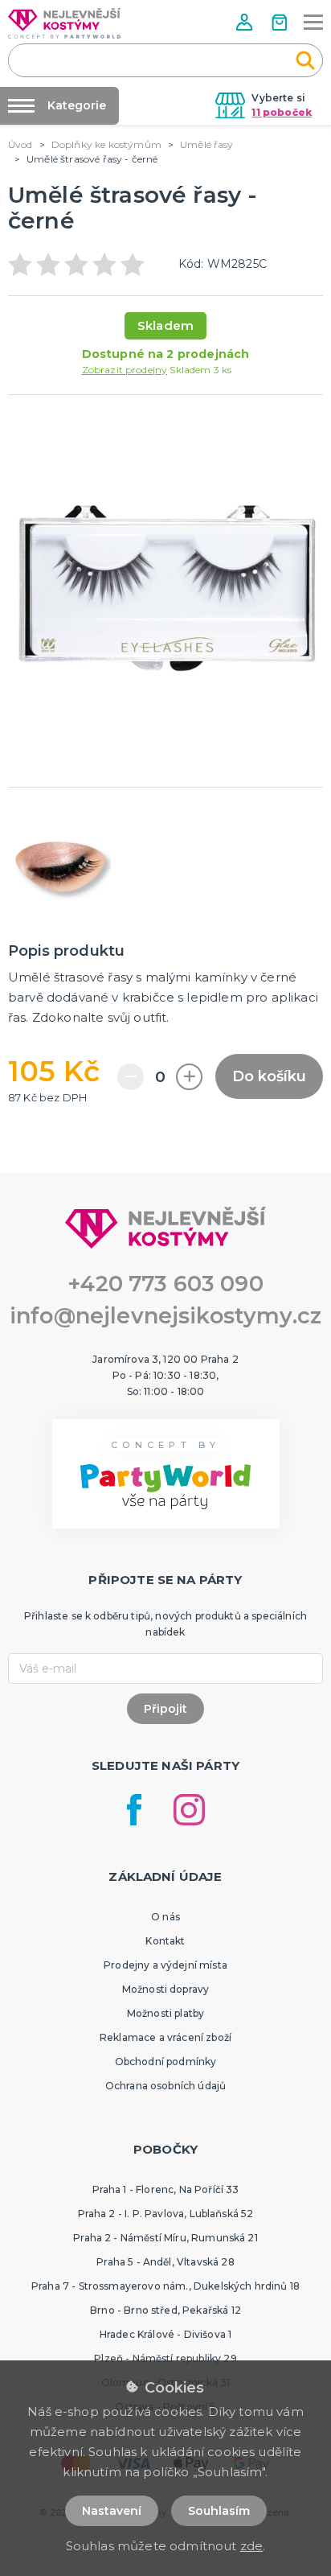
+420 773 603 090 (165, 1284)
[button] (246, 22)
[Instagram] (189, 1810)
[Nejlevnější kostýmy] (64, 23)
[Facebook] (134, 1810)
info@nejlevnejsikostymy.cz (165, 1316)
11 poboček (282, 112)
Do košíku (269, 1076)
